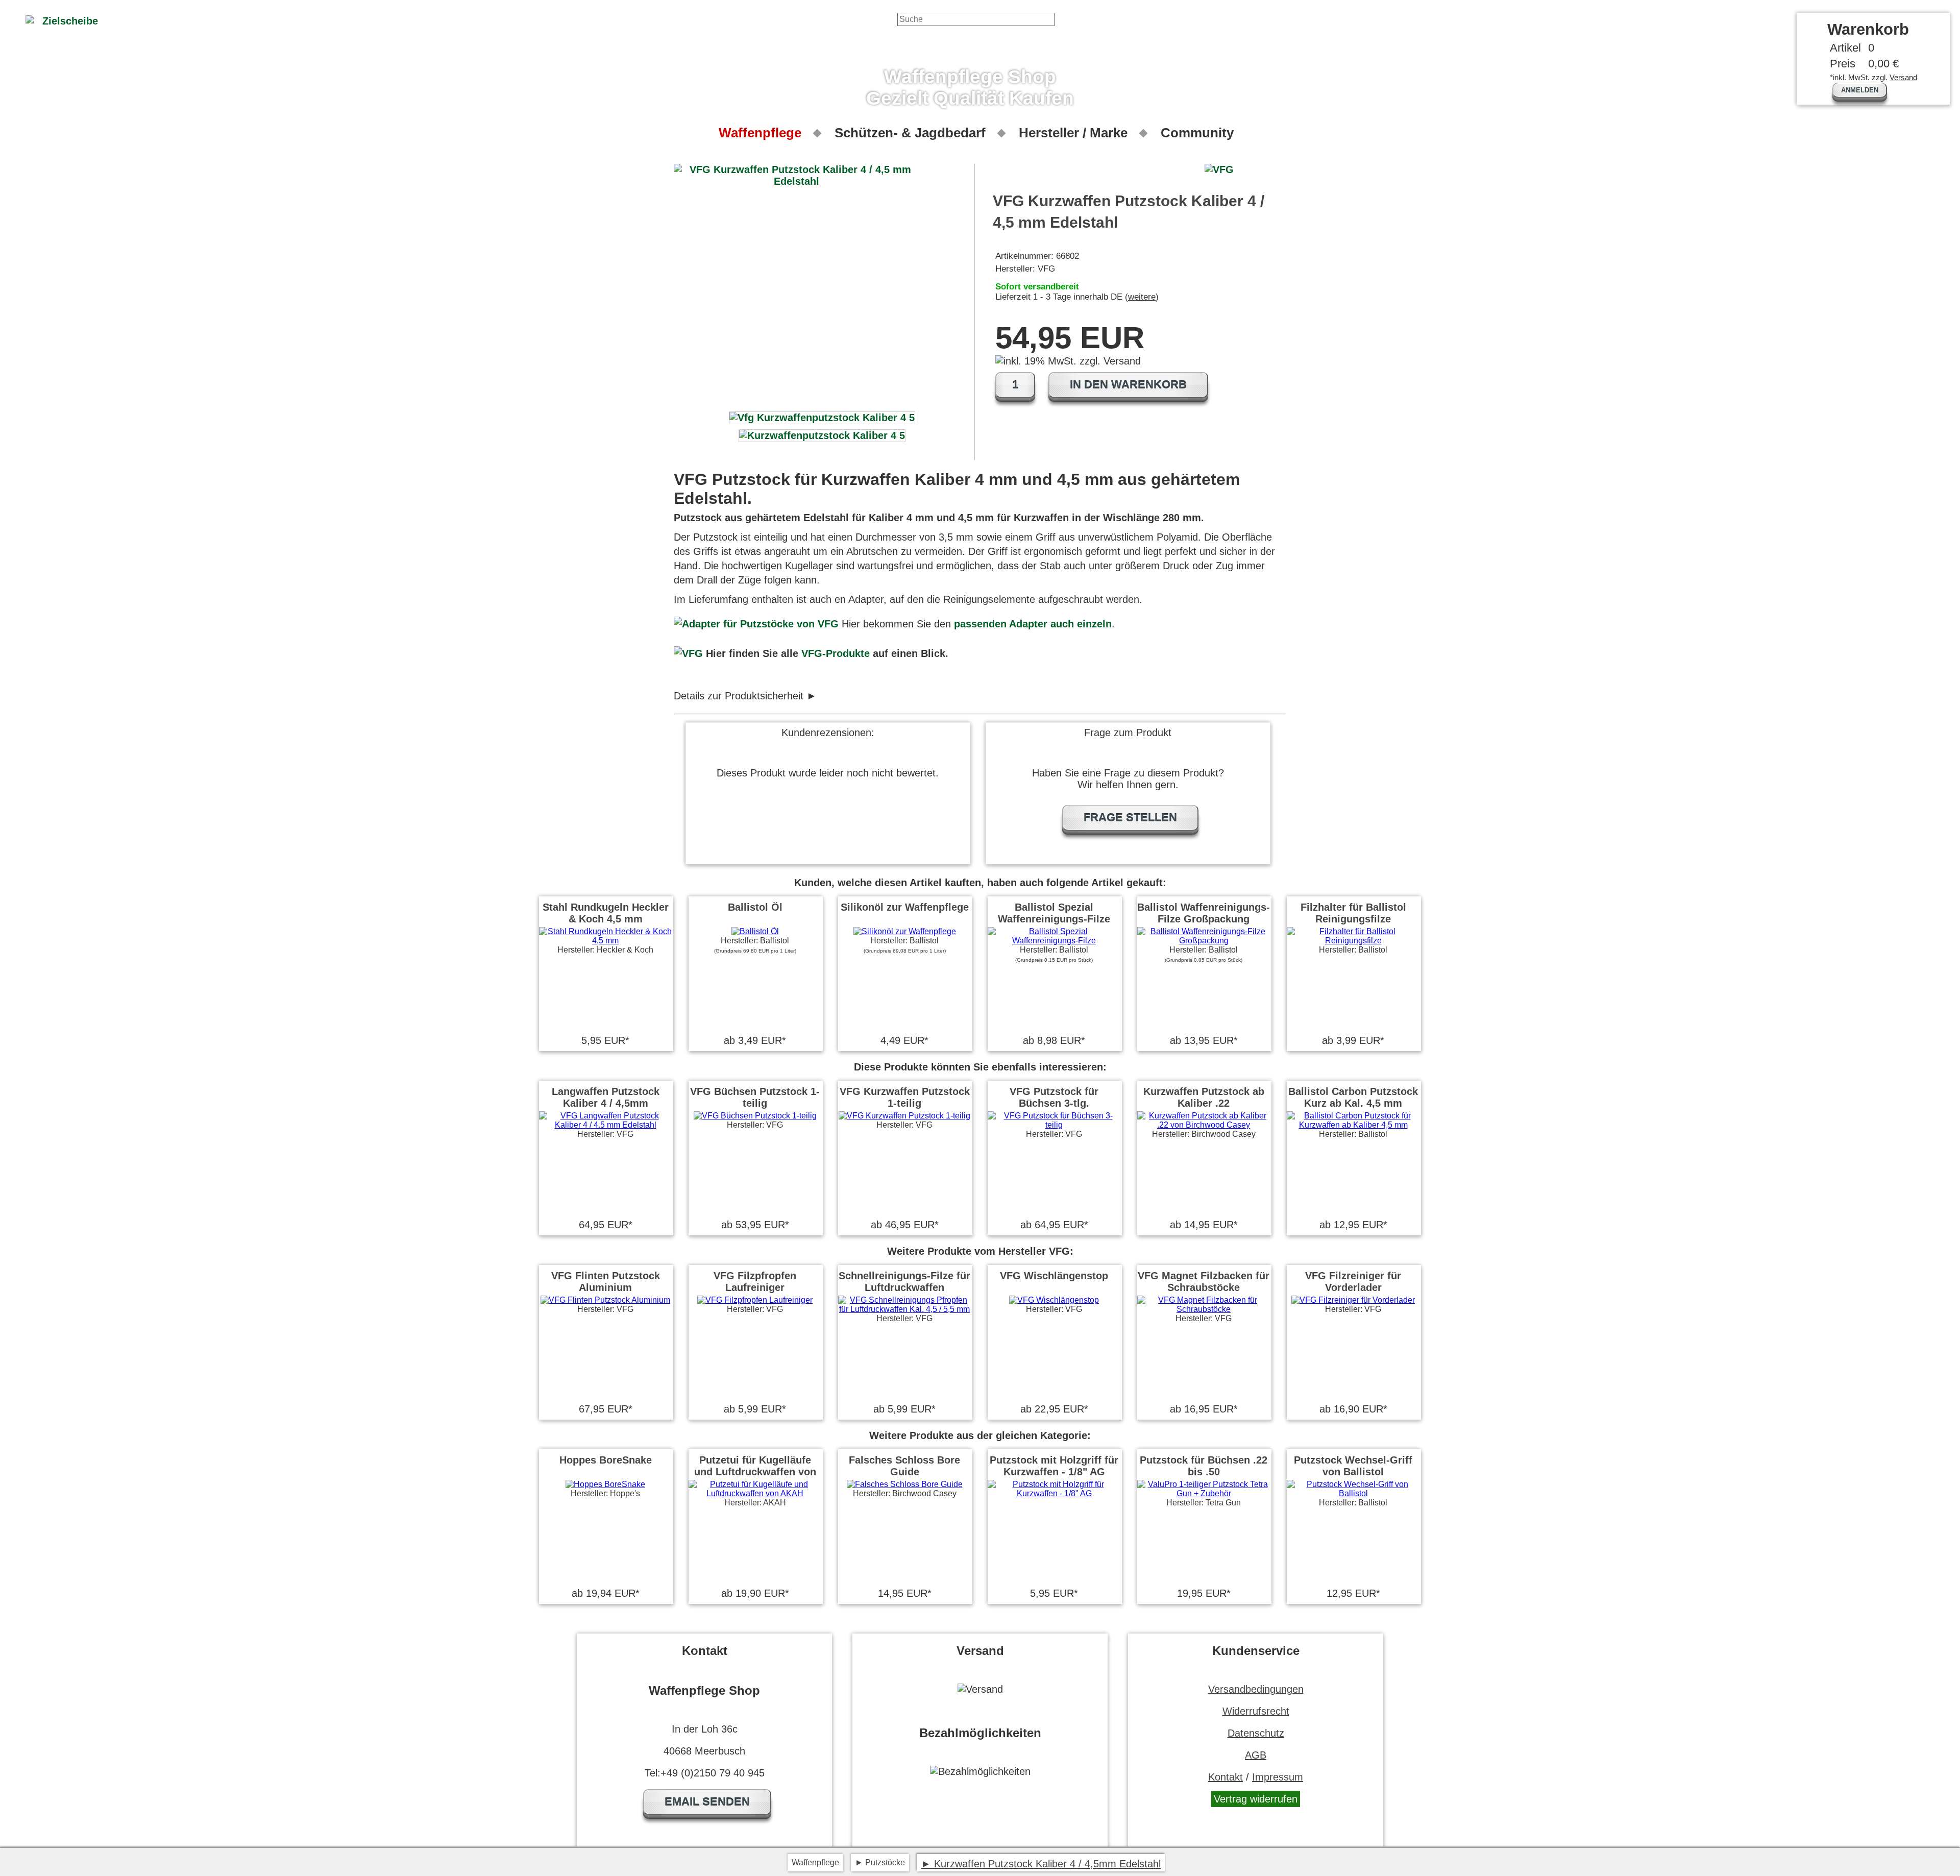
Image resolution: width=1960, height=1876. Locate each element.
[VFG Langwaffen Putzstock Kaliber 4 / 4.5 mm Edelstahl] (605, 1125)
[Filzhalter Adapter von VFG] (756, 624)
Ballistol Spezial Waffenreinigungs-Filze (1054, 913)
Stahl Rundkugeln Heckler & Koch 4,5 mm (606, 913)
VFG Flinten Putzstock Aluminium (606, 1282)
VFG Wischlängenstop (1054, 1276)
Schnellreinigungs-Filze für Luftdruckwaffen (904, 1282)
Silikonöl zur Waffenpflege (905, 907)
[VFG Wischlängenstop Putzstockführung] (1054, 1300)
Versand (1903, 77)
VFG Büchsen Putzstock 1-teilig (755, 1097)
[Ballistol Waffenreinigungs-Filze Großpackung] (1204, 941)
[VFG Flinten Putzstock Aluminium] (605, 1300)
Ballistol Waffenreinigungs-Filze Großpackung (1204, 913)
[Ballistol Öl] (755, 931)
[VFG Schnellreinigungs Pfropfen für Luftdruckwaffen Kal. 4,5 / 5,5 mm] (904, 1309)
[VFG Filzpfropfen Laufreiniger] (755, 1300)
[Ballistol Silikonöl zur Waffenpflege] (905, 931)
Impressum (1278, 1777)
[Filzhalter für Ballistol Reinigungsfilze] (1353, 941)
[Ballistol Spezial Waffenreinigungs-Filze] (1054, 941)
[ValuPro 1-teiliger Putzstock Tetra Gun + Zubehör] (1204, 1493)
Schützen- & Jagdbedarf (910, 133)
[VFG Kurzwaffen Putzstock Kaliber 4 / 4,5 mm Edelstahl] (822, 418)
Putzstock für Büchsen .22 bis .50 (1204, 1466)
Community (1197, 133)
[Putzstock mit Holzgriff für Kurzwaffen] (1054, 1493)
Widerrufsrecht (1256, 1711)
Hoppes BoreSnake (606, 1460)
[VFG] (688, 653)
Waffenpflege (760, 133)
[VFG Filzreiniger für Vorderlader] (1353, 1300)
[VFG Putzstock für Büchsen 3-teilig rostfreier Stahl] (1054, 1125)
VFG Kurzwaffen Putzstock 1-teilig (905, 1097)
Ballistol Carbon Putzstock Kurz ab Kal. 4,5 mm (1353, 1097)
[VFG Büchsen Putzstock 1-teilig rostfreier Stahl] (755, 1116)
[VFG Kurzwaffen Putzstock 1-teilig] (904, 1116)
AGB (1256, 1755)
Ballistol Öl (755, 907)
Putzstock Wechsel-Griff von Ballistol (1353, 1466)
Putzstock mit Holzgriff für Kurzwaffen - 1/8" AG (1054, 1466)
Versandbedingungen (1256, 1689)
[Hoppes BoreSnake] (605, 1484)
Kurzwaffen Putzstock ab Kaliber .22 (1204, 1097)
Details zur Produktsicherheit (739, 696)
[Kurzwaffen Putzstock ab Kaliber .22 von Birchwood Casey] (1204, 1125)
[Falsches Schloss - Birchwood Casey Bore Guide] (905, 1484)
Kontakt (1226, 1777)
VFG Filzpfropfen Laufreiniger (755, 1282)
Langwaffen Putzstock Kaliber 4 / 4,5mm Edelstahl (606, 1103)
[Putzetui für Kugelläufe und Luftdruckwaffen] (755, 1493)
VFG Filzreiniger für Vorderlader (1353, 1282)
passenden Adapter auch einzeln (1033, 624)
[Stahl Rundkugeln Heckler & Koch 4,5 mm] (605, 941)
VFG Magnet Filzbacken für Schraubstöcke (1204, 1282)
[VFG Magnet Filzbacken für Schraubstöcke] (1204, 1309)
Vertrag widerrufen (1256, 1799)
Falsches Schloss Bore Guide (904, 1466)
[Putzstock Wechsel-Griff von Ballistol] (1353, 1493)
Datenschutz (1256, 1733)
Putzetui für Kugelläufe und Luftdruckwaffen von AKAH (755, 1472)
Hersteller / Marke (1073, 133)
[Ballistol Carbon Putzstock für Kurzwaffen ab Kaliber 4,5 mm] (1353, 1125)
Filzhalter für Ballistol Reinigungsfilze (1353, 913)
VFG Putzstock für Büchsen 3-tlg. (1054, 1097)
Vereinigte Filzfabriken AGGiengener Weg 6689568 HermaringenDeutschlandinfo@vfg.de (792, 696)
